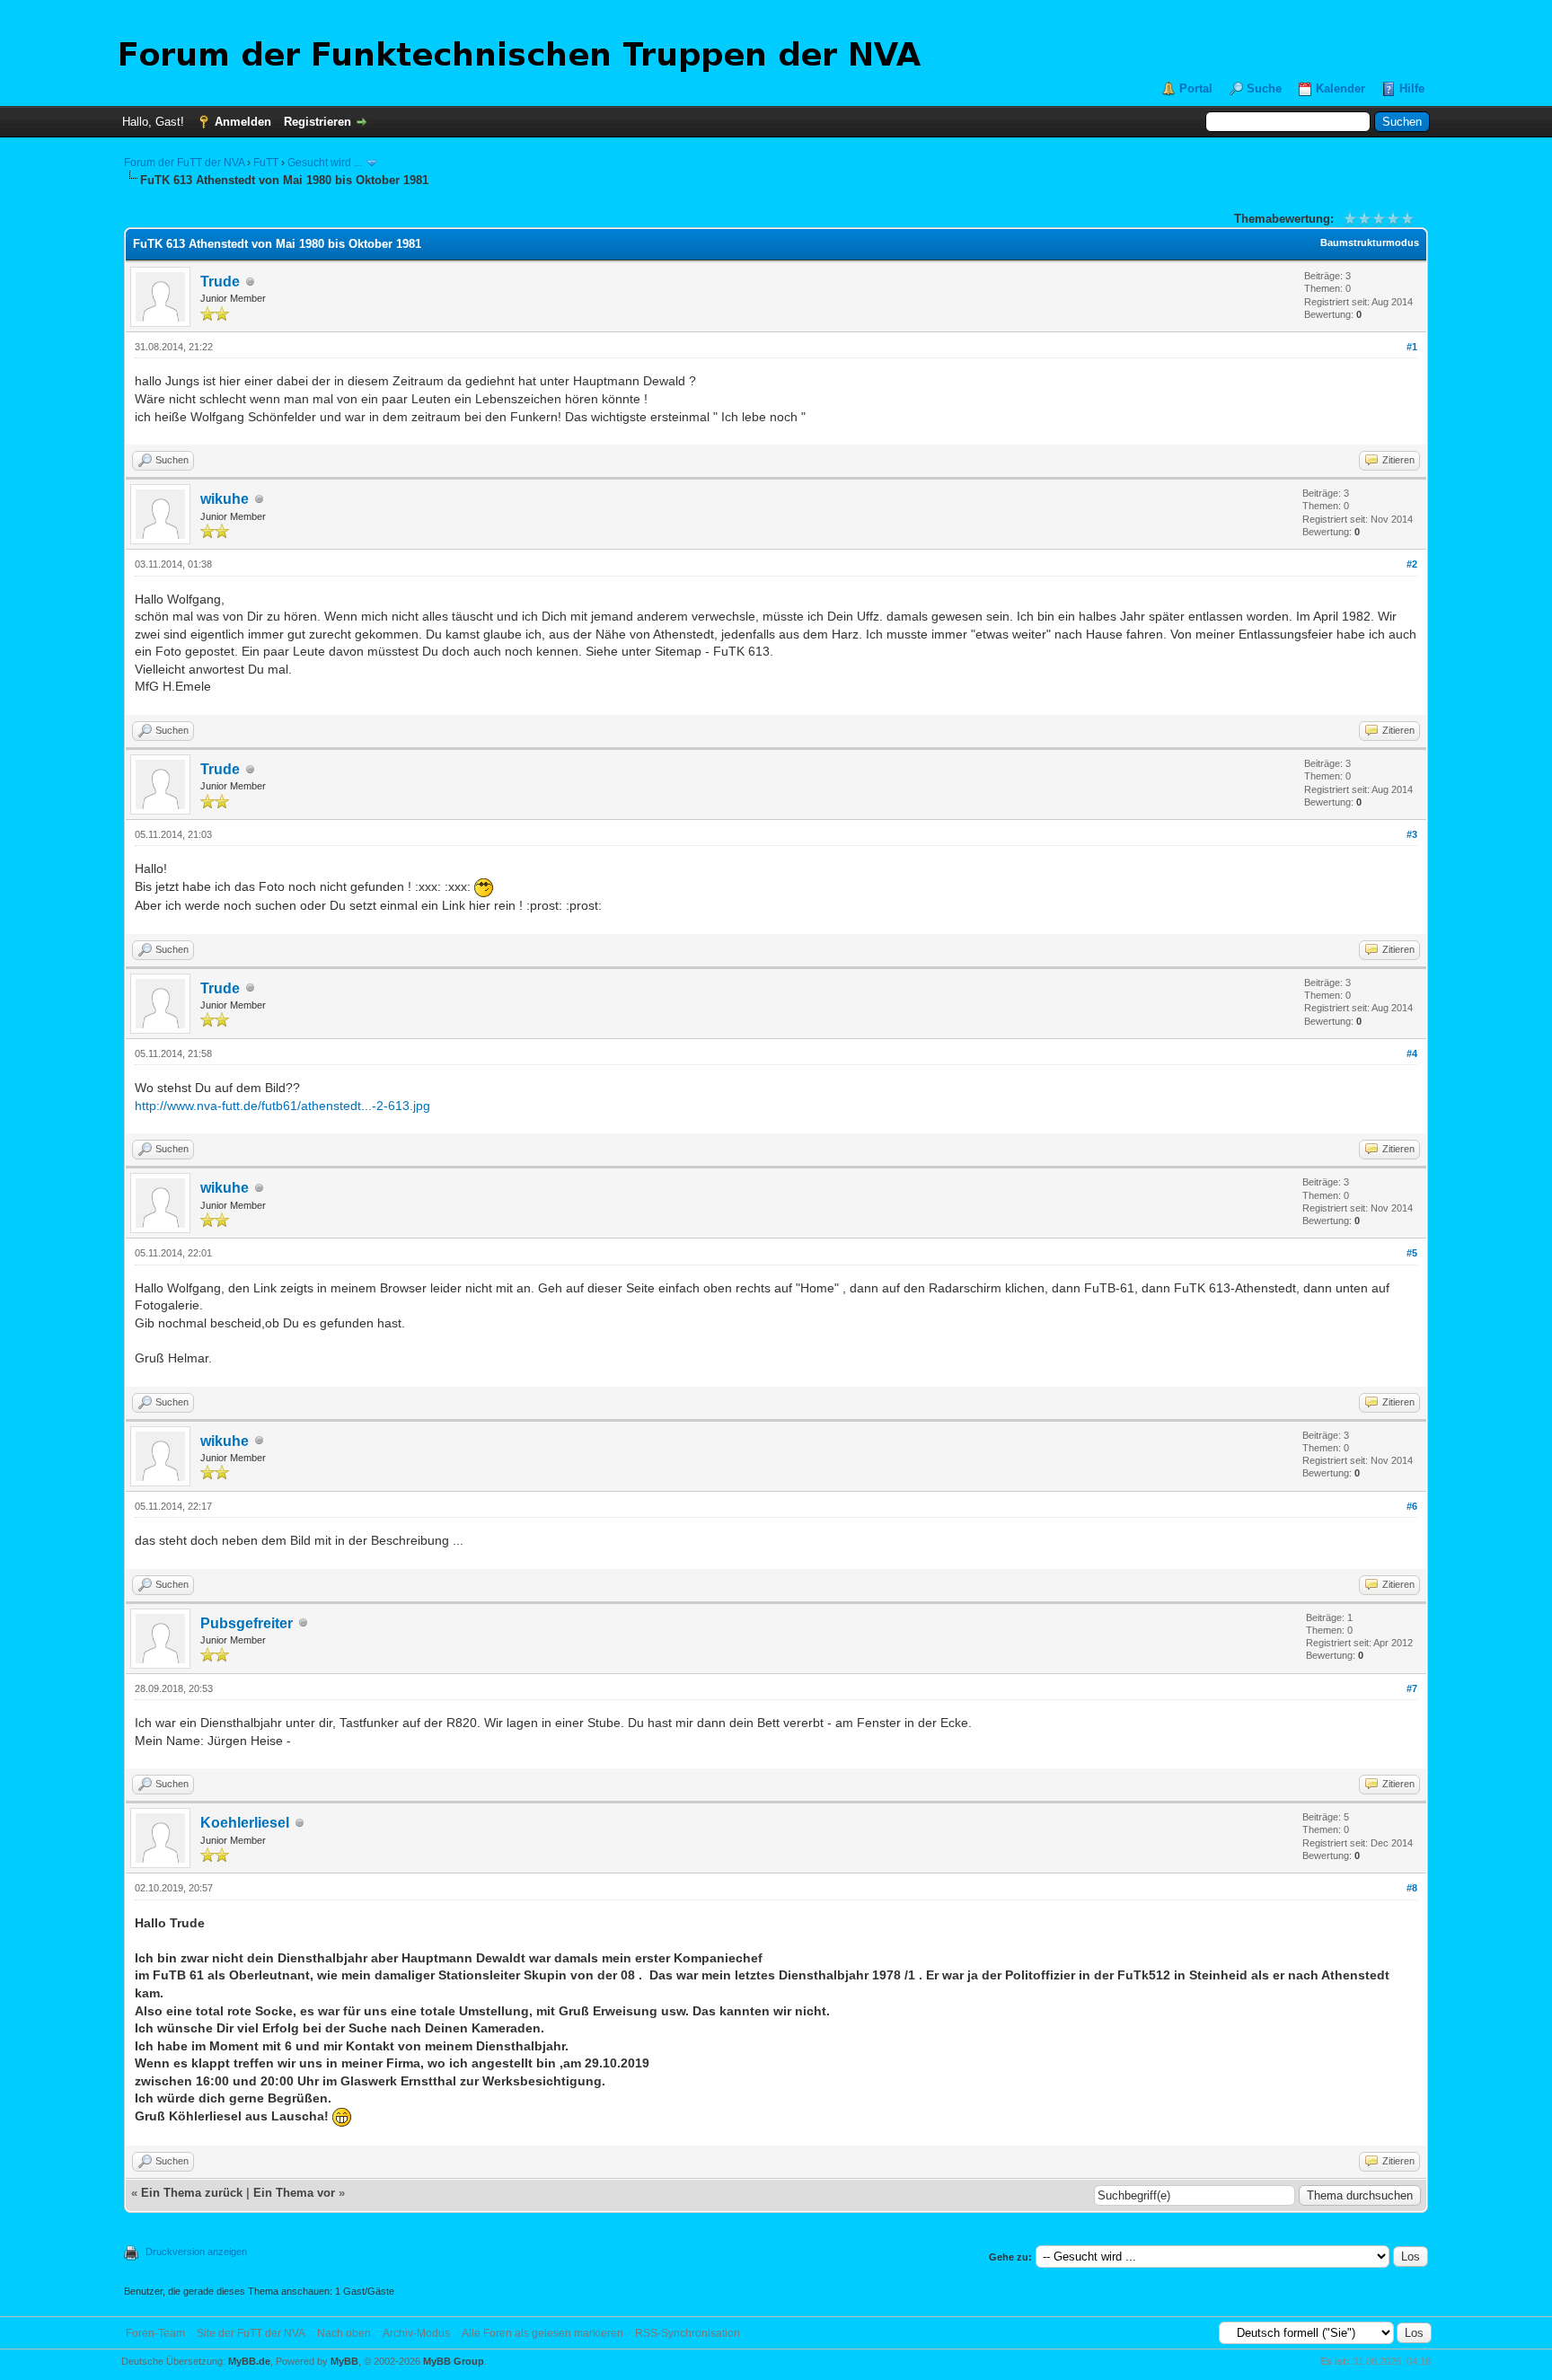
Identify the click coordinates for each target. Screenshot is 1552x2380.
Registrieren (317, 122)
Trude (220, 282)
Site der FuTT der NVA (251, 2333)
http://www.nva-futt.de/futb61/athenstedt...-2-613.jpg (282, 1106)
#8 (1412, 1888)
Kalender (1340, 88)
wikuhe (225, 499)
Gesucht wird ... (325, 163)
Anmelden (243, 122)
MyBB (344, 2361)
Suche (1264, 88)
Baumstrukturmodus (1370, 242)
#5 (1412, 1253)
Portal (1196, 88)
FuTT (266, 163)
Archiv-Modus (416, 2333)
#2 (1412, 564)
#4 (1412, 1053)
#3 (1412, 834)
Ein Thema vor (294, 2193)
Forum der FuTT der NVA (184, 163)
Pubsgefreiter (247, 1623)
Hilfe (1412, 88)
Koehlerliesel (245, 1823)
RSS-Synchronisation (688, 2333)
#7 (1412, 1688)
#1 (1412, 347)
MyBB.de (249, 2361)
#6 (1412, 1506)
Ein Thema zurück (192, 2193)
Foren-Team (155, 2333)
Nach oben (344, 2333)
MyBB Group (454, 2361)
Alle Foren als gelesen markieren (542, 2333)
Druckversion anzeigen (196, 2252)
